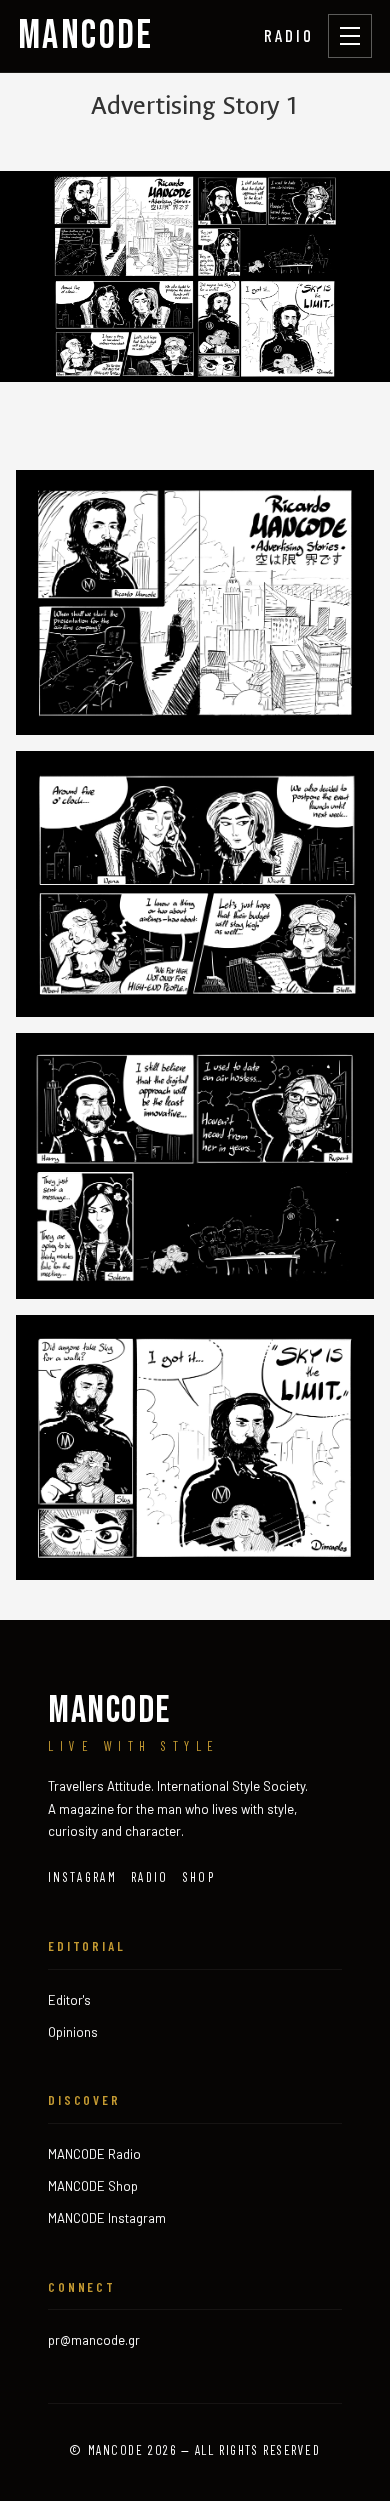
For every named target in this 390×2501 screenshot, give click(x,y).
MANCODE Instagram (107, 2218)
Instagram (82, 1877)
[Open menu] (350, 36)
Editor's (69, 2000)
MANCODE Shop (93, 2186)
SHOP (199, 1877)
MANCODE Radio (94, 2154)
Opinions (73, 2032)
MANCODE (86, 36)
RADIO (289, 35)
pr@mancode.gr (94, 2340)
